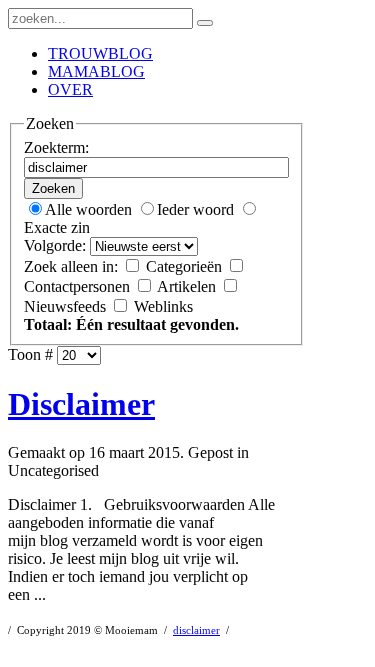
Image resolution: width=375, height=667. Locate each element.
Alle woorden (90, 209)
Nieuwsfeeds (67, 306)
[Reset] (205, 23)
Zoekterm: (56, 147)
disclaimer (196, 630)
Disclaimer (81, 404)
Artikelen (188, 286)
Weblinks (163, 306)
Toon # (30, 354)
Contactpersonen (79, 286)
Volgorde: (55, 245)
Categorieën (186, 266)
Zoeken (53, 188)
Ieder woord (197, 209)
